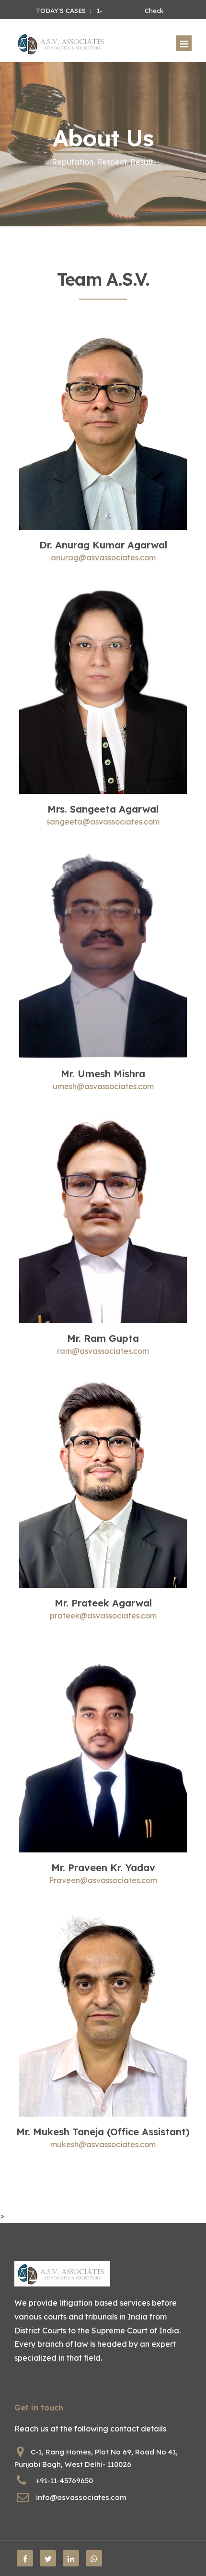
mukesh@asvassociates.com (103, 2144)
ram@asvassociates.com (103, 1351)
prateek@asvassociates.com (103, 1616)
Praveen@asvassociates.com (103, 1880)
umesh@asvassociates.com (103, 1086)
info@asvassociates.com (81, 2497)
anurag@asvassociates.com (103, 558)
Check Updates (157, 11)
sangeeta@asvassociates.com (103, 822)
